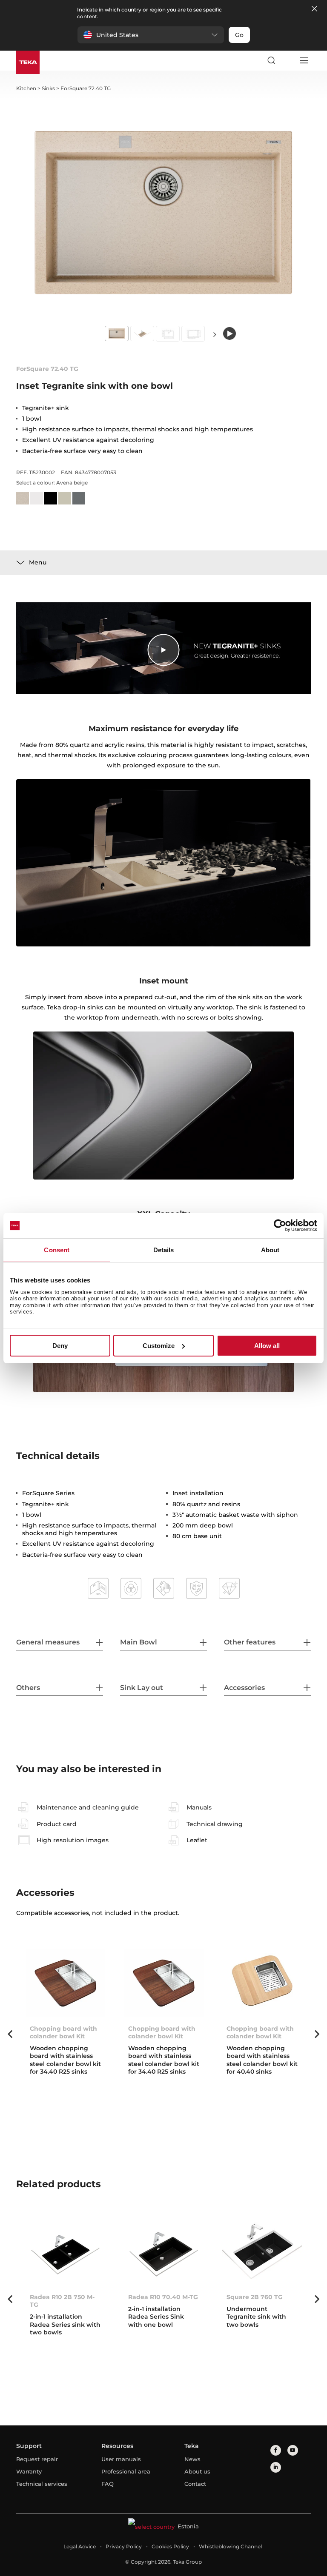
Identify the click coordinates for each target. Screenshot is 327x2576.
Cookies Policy (170, 2546)
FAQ (108, 2484)
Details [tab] (164, 1250)
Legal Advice (80, 2546)
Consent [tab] (57, 1250)
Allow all (267, 1346)
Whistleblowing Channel (230, 2546)
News (192, 2459)
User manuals (121, 2459)
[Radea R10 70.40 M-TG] (164, 2251)
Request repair (37, 2459)
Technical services (42, 2484)
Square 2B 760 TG (255, 2297)
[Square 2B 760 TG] (262, 2251)
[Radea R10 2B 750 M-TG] (65, 2251)
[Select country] (287, 60)
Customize (159, 1346)
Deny (60, 1346)
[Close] (314, 9)
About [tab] (270, 1250)
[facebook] (276, 2450)
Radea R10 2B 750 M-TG (62, 2301)
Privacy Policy (124, 2546)
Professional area (126, 2471)
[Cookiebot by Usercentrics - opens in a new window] (280, 1225)
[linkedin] (276, 2467)
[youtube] (293, 2450)
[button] (151, 35)
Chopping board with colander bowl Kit (260, 2032)
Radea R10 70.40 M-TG (163, 2297)
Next (215, 334)
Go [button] (239, 35)
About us (197, 2471)
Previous (10, 2034)
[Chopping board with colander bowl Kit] (262, 1983)
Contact (195, 2484)
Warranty (29, 2471)
